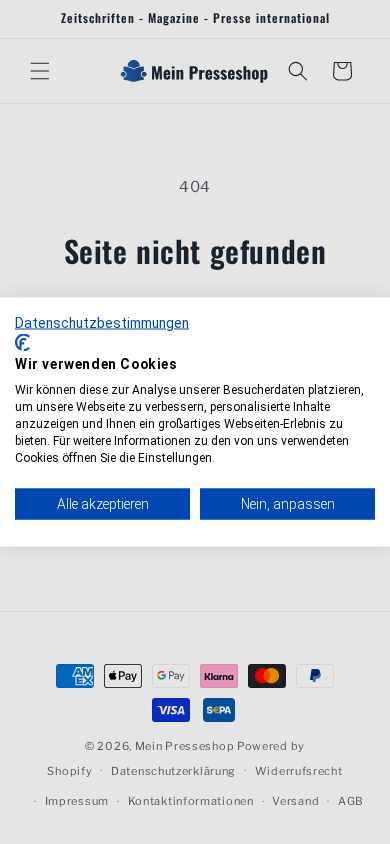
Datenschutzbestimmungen (102, 323)
